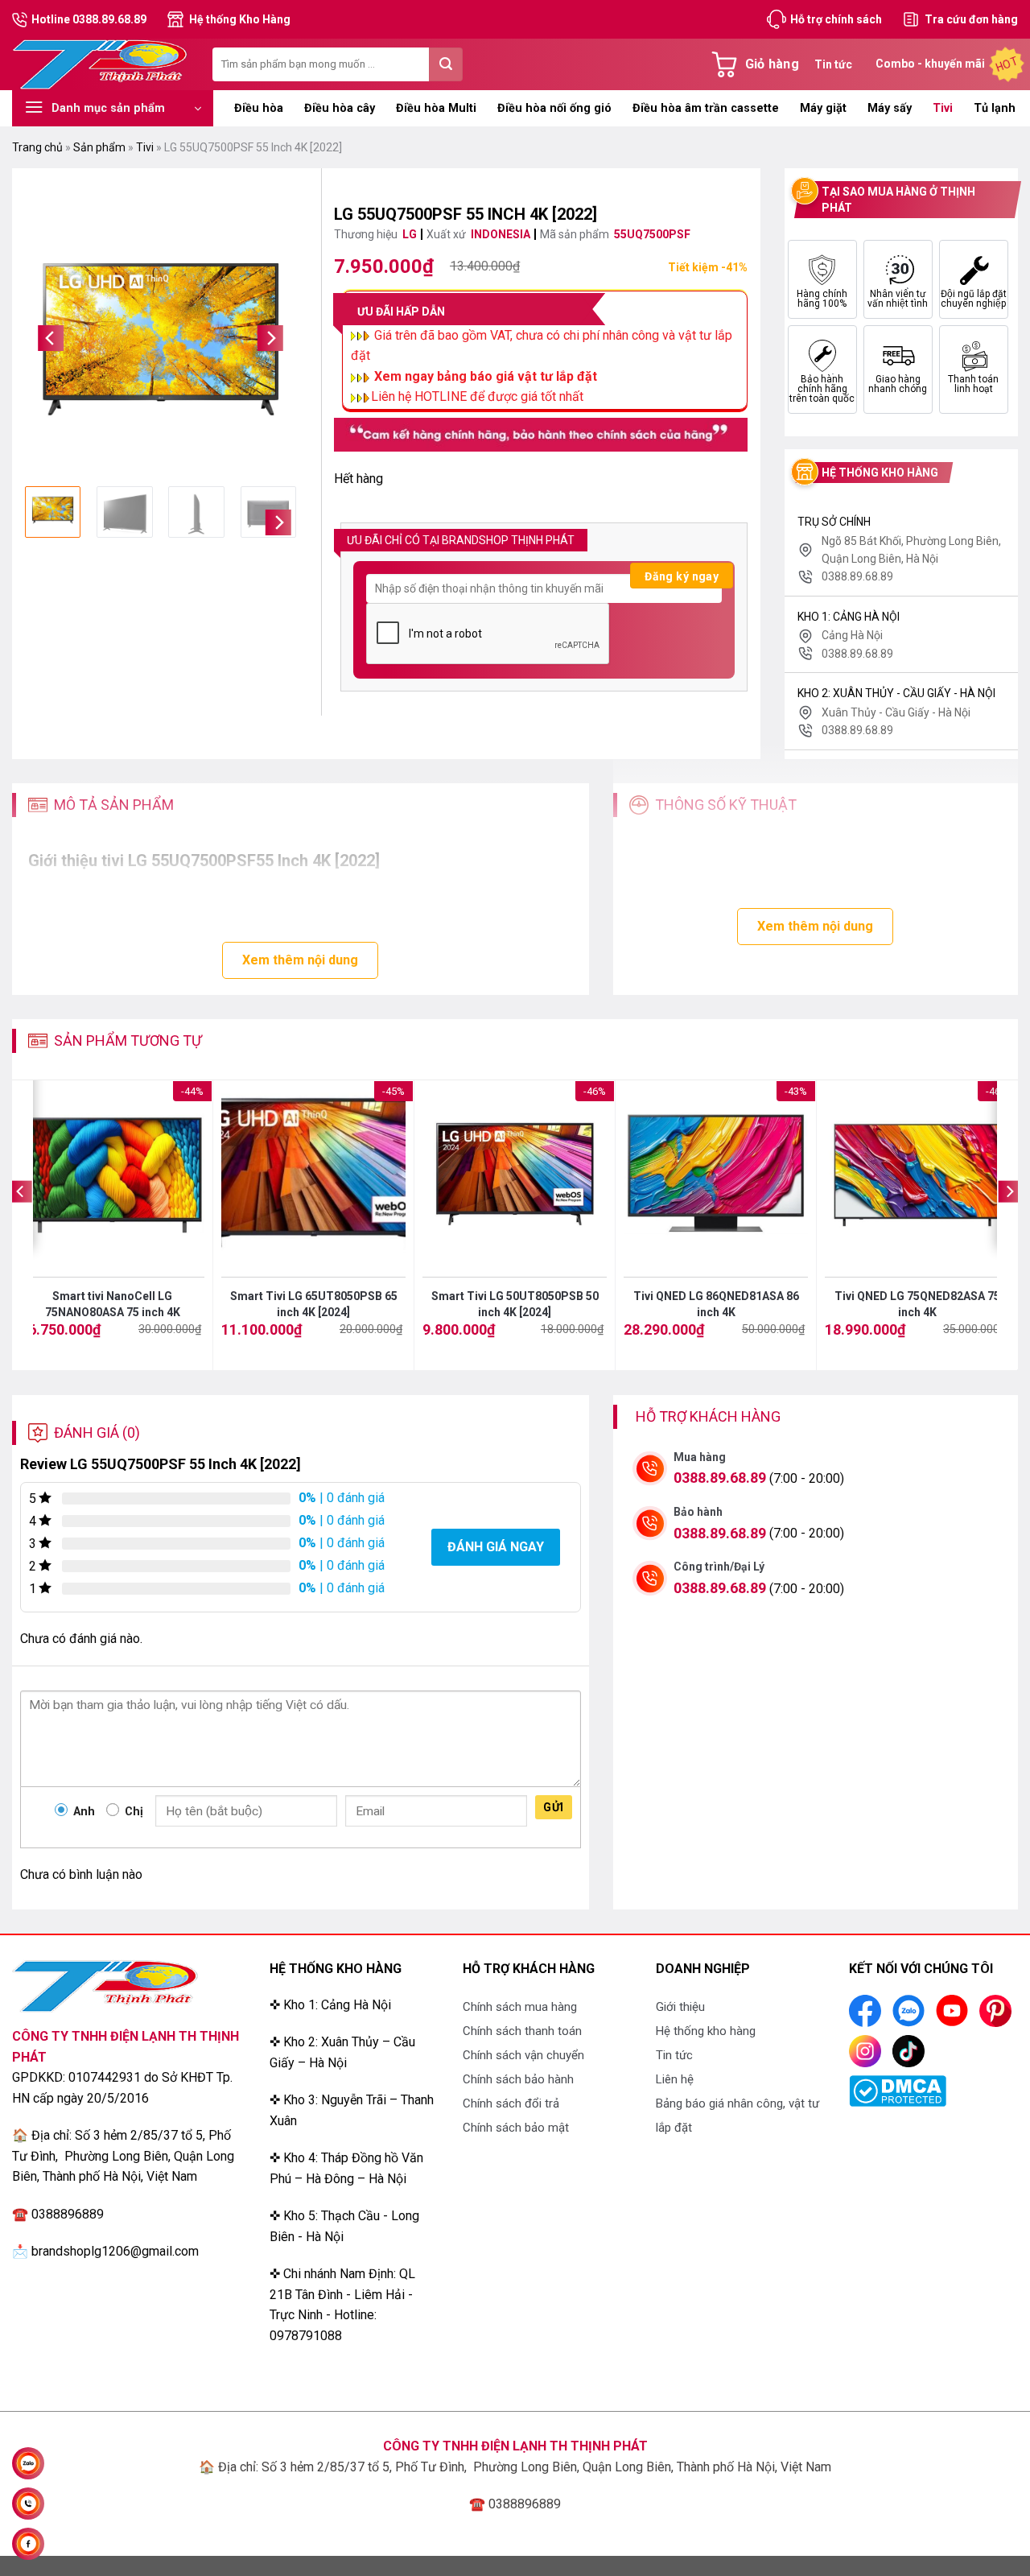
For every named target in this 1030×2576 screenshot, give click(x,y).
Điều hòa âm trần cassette (706, 108)
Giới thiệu (680, 2007)
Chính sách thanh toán (522, 2031)
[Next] (270, 339)
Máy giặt (823, 108)
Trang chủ (37, 147)
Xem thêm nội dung (300, 960)
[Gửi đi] (446, 64)
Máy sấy (890, 108)
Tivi (943, 108)
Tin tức (833, 64)
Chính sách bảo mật (516, 2128)
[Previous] (51, 339)
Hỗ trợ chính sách (836, 19)
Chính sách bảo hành (518, 2079)
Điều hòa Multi (436, 108)
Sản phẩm (99, 147)
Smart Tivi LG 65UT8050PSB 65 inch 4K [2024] (314, 1304)
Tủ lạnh (995, 108)
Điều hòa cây (340, 108)
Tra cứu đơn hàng (971, 19)
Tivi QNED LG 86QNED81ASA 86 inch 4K (716, 1304)
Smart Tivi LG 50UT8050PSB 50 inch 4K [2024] (515, 1304)
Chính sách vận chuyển (523, 2055)
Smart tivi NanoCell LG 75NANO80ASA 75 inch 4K (113, 1304)
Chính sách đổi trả (511, 2103)
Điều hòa (259, 108)
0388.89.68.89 (720, 1478)
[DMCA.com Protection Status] (898, 2090)
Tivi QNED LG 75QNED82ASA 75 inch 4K (917, 1304)
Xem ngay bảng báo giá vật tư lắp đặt (486, 376)
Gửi (553, 1807)
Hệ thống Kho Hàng (240, 19)
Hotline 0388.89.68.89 (89, 19)
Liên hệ (675, 2079)
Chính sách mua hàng (520, 2007)
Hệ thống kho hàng (706, 2031)
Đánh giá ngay (496, 1547)
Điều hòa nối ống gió (554, 108)
